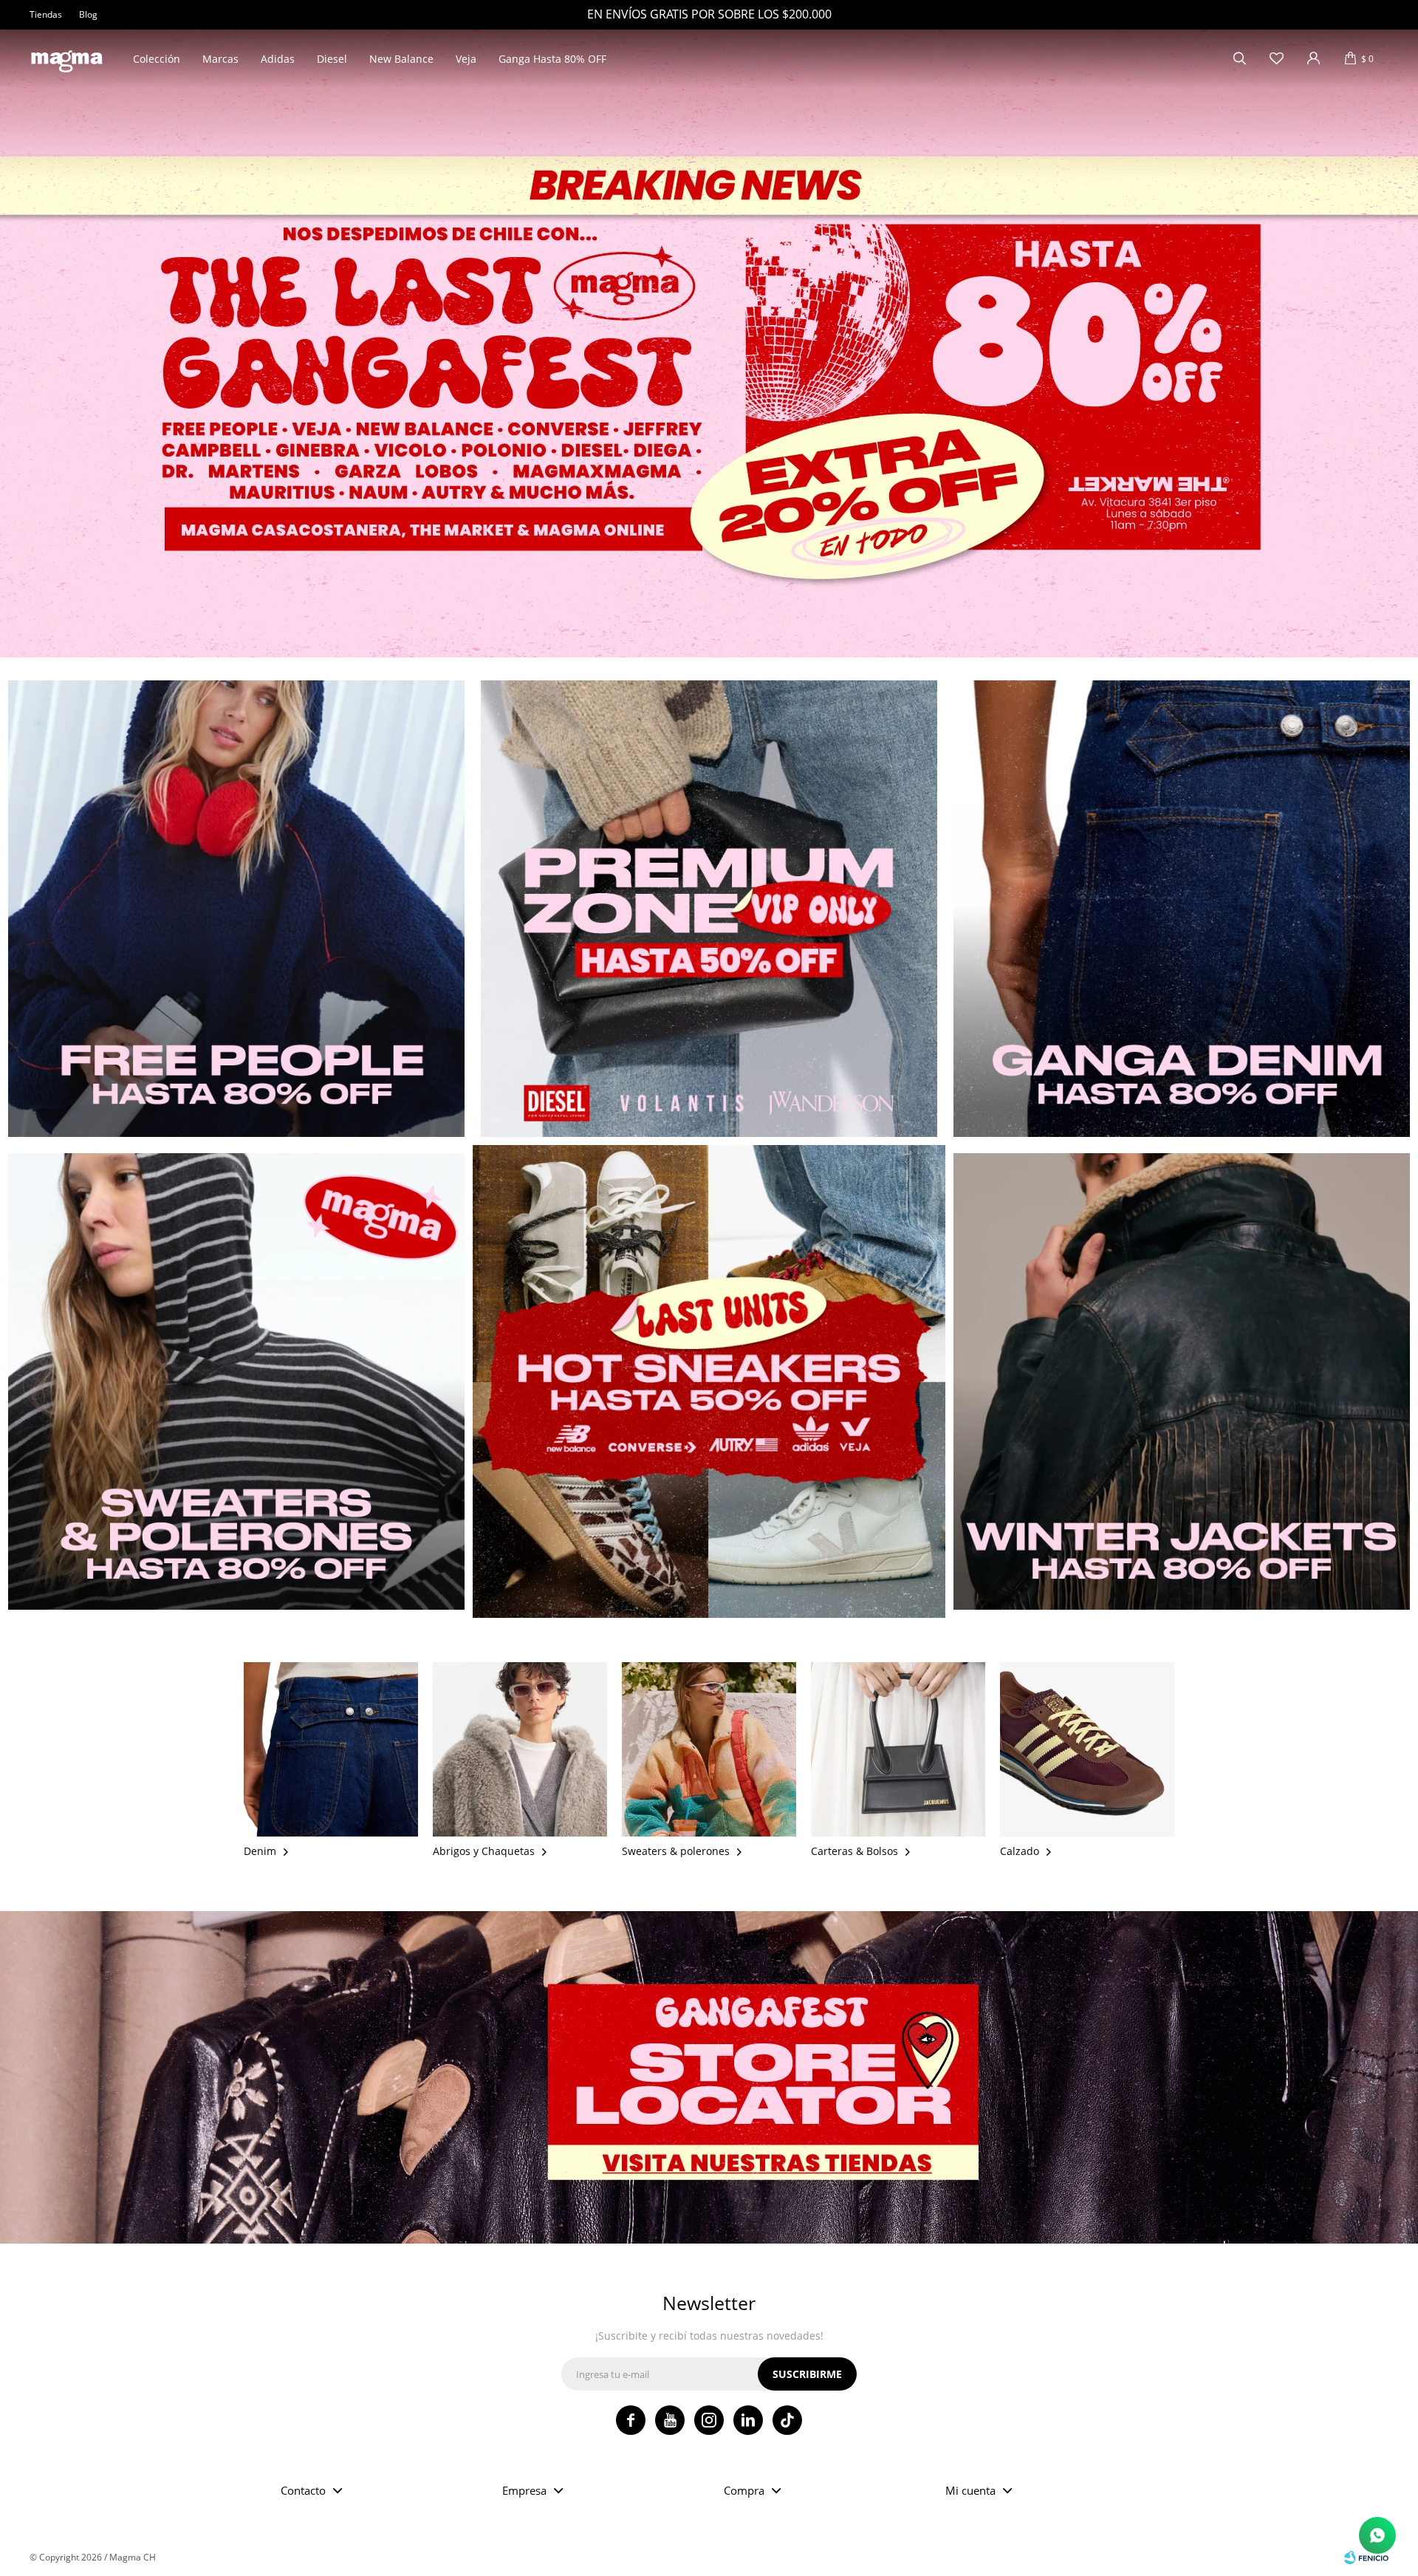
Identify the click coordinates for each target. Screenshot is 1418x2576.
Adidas (278, 59)
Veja (466, 59)
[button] (1239, 59)
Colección (157, 59)
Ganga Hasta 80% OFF (552, 59)
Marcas (220, 59)
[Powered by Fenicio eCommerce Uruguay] (1366, 2558)
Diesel (332, 59)
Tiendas (46, 14)
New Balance (401, 59)
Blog (88, 14)
